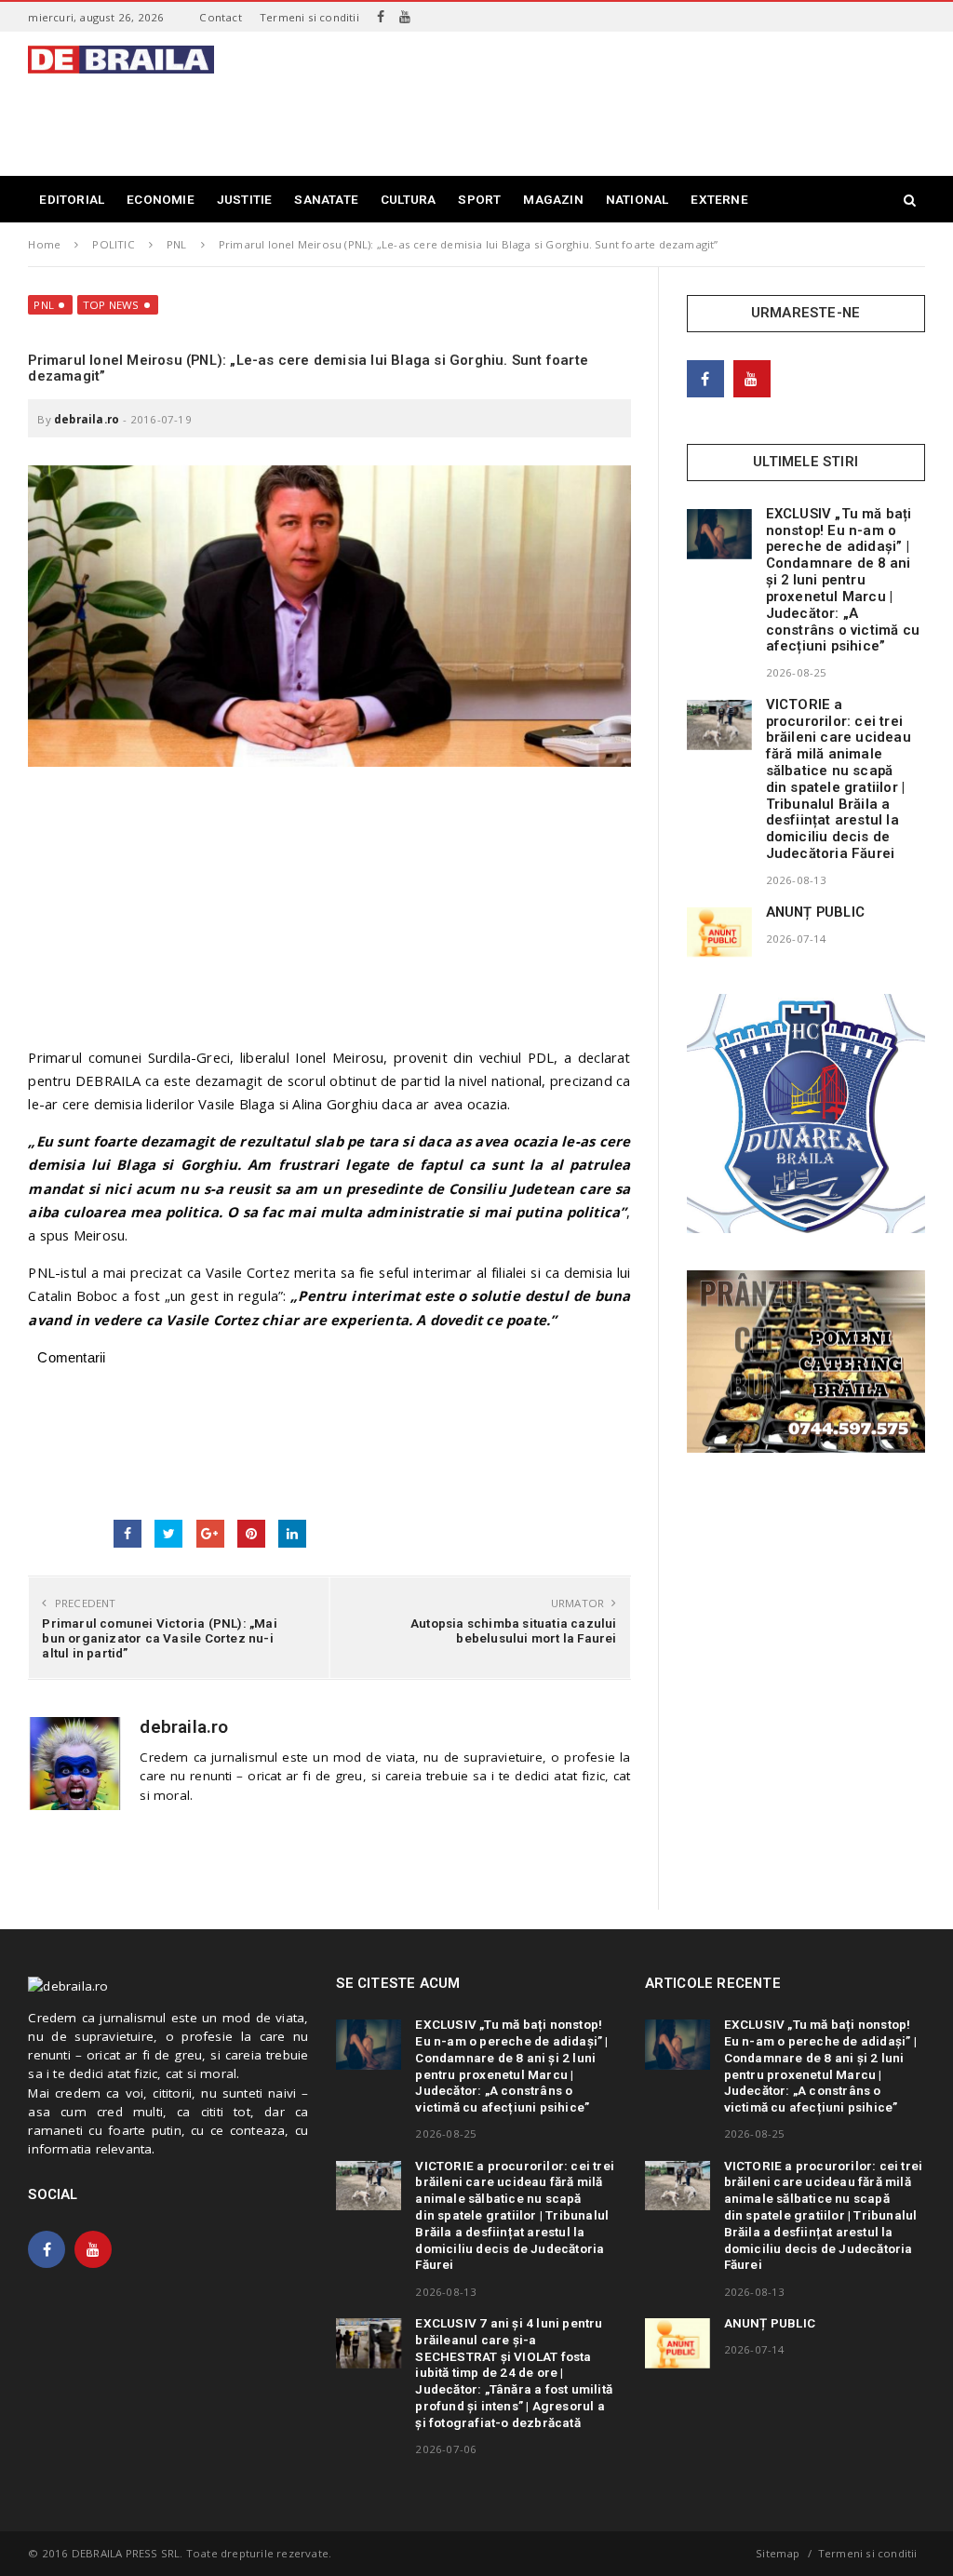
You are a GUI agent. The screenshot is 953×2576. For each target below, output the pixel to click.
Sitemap (778, 2553)
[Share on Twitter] (168, 1534)
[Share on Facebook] (128, 1534)
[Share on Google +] (210, 1534)
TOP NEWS (111, 305)
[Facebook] (381, 17)
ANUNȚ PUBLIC (815, 912)
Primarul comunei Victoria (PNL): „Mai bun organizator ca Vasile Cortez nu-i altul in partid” (159, 1638)
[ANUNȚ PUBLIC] (719, 932)
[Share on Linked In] (292, 1534)
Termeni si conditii (309, 17)
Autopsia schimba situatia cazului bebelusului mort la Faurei (514, 1630)
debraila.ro (87, 419)
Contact (220, 17)
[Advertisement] (586, 115)
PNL (44, 305)
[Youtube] (405, 17)
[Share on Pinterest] (251, 1534)
